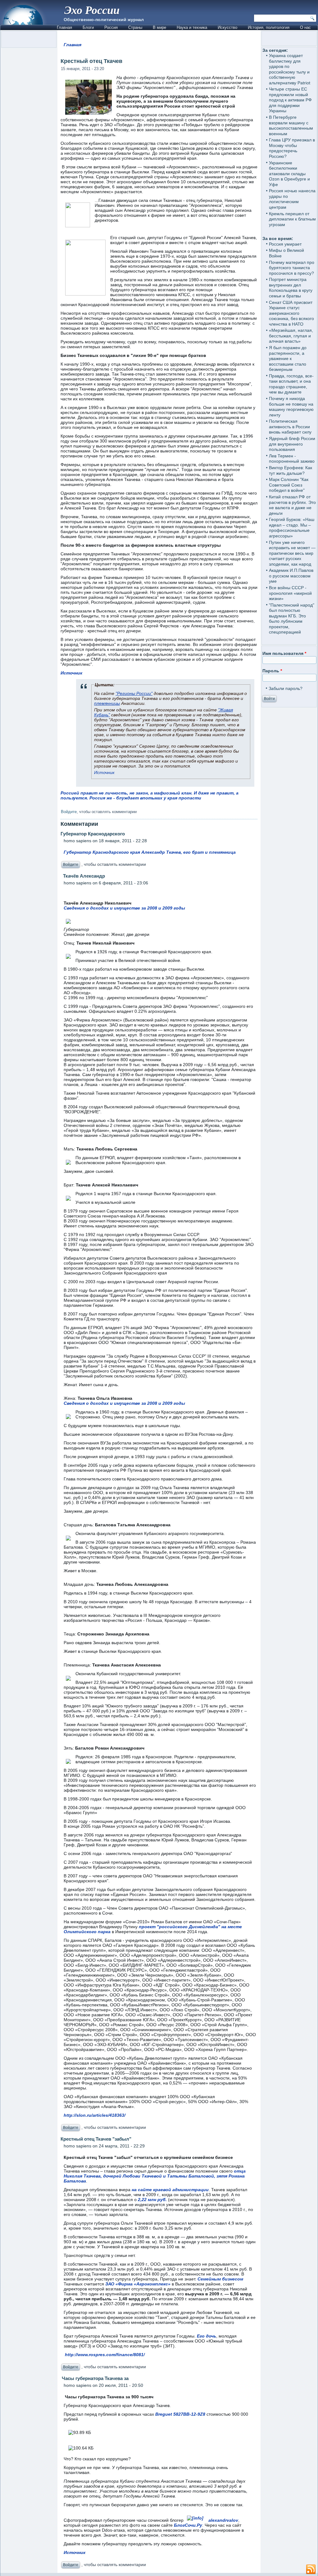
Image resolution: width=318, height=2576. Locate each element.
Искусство (227, 27)
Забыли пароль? (286, 688)
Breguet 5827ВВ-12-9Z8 (180, 2414)
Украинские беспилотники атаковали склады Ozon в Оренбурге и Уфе (289, 174)
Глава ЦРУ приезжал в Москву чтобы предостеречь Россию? (292, 148)
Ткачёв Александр (83, 876)
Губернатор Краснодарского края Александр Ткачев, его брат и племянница (150, 852)
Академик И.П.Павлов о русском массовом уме (291, 576)
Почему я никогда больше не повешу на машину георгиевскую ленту (291, 407)
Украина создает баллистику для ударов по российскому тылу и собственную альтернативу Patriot (290, 69)
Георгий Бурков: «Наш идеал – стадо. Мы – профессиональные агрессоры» (292, 528)
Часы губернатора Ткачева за (95, 2378)
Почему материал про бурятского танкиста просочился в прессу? (292, 268)
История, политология (269, 27)
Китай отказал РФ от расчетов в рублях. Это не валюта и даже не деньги (292, 505)
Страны (135, 27)
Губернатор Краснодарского (93, 834)
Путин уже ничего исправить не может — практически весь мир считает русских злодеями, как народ (292, 553)
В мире (159, 27)
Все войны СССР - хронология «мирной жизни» (290, 593)
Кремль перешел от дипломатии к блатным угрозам (292, 219)
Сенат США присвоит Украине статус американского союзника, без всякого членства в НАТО (291, 313)
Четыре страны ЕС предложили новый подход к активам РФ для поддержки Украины (290, 100)
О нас (305, 27)
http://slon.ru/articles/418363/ (95, 2115)
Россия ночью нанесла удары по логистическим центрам (292, 199)
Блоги (88, 27)
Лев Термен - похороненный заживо (292, 459)
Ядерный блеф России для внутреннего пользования (292, 444)
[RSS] (311, 2569)
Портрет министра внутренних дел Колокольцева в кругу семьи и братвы (291, 288)
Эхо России (92, 10)
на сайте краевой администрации (170, 2190)
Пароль (272, 671)
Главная (64, 27)
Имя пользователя (284, 653)
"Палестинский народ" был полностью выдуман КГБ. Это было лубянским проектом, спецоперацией (292, 619)
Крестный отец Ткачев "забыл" (96, 2139)
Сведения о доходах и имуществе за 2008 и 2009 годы (124, 908)
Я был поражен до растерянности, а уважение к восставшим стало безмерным (288, 358)
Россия (111, 27)
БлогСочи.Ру (188, 2525)
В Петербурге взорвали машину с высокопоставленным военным (291, 125)
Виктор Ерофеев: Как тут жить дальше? (291, 470)
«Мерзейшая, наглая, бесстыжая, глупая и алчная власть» (291, 336)
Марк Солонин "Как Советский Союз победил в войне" (289, 485)
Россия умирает (285, 244)
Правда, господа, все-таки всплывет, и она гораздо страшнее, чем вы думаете (291, 384)
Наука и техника (192, 27)
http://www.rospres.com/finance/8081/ (105, 2355)
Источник (71, 673)
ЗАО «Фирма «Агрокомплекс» (138, 2284)
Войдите (69, 812)
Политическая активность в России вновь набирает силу (290, 427)
